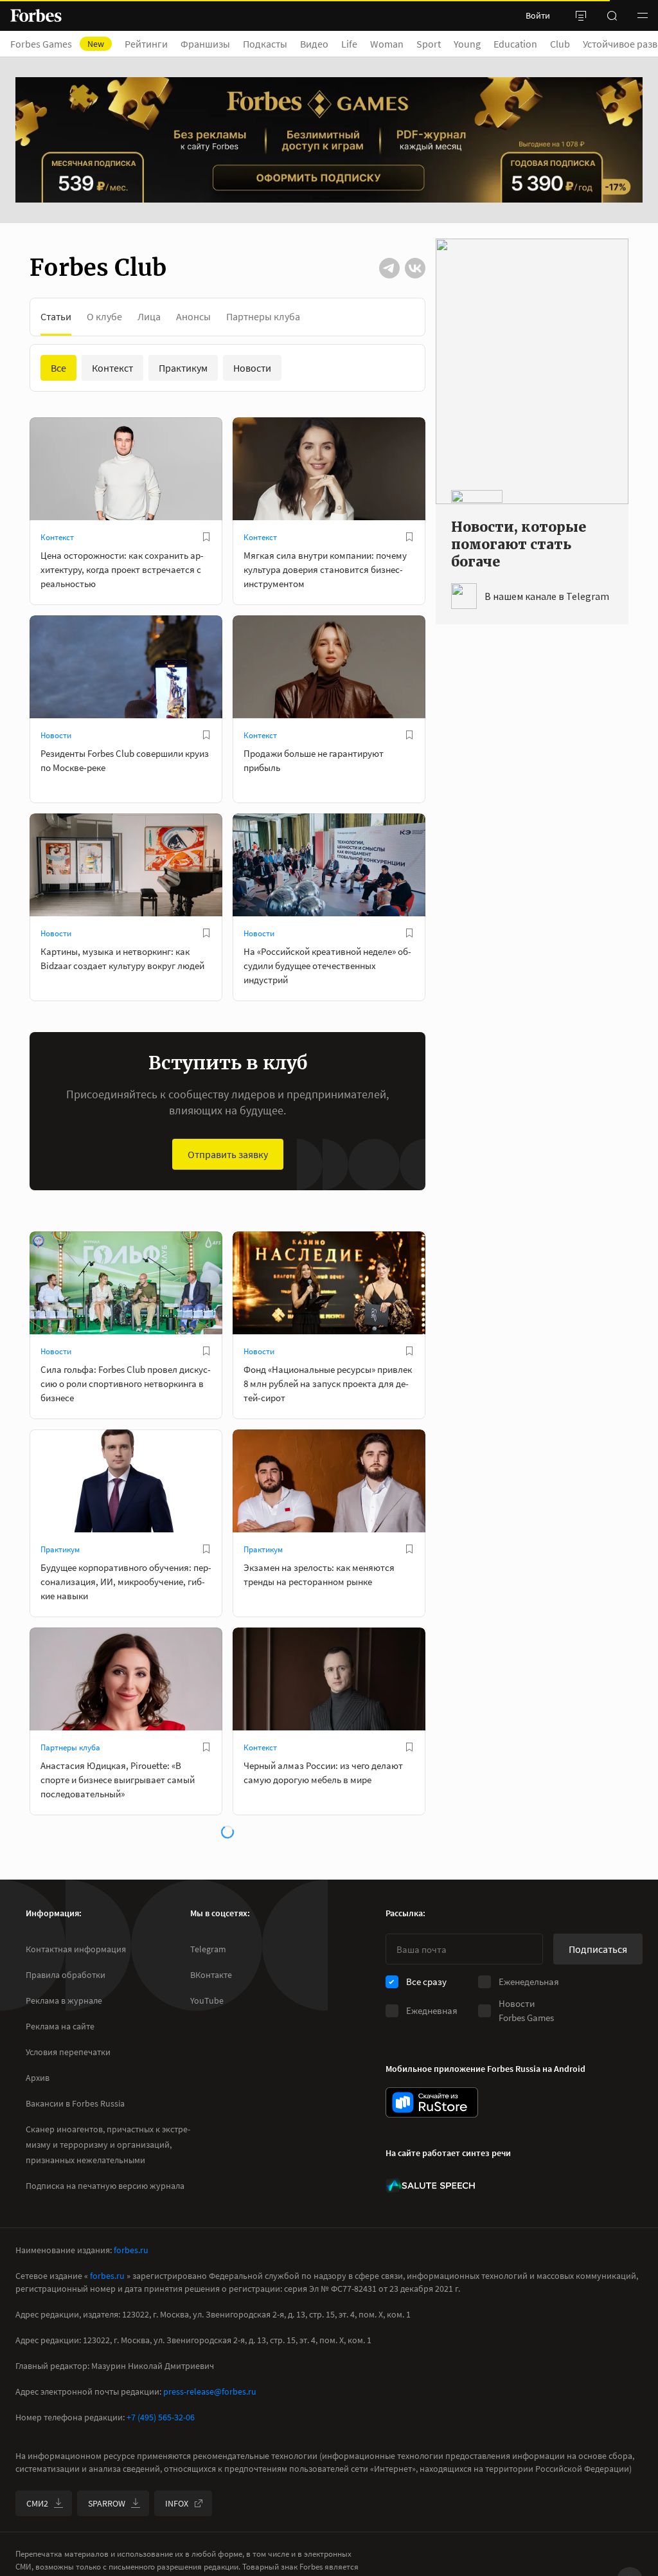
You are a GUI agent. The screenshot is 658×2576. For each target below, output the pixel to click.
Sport (429, 44)
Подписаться (598, 1949)
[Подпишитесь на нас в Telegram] (389, 268)
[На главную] (36, 15)
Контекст (57, 537)
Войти (538, 15)
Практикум (60, 1549)
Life (349, 44)
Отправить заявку (228, 1154)
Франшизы (205, 44)
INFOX (177, 2503)
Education (515, 44)
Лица (149, 316)
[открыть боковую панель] (581, 15)
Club (560, 44)
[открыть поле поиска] (612, 15)
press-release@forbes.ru (210, 2391)
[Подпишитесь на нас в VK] (415, 268)
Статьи (56, 316)
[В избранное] (206, 537)
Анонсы (193, 316)
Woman (387, 44)
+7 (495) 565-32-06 (161, 2417)
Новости (56, 735)
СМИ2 (37, 2503)
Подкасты (265, 44)
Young (467, 44)
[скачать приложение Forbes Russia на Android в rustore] (432, 2102)
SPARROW (107, 2503)
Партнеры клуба (263, 316)
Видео (314, 44)
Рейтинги (146, 44)
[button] (643, 15)
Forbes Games (57, 44)
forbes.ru (131, 2250)
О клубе (104, 316)
